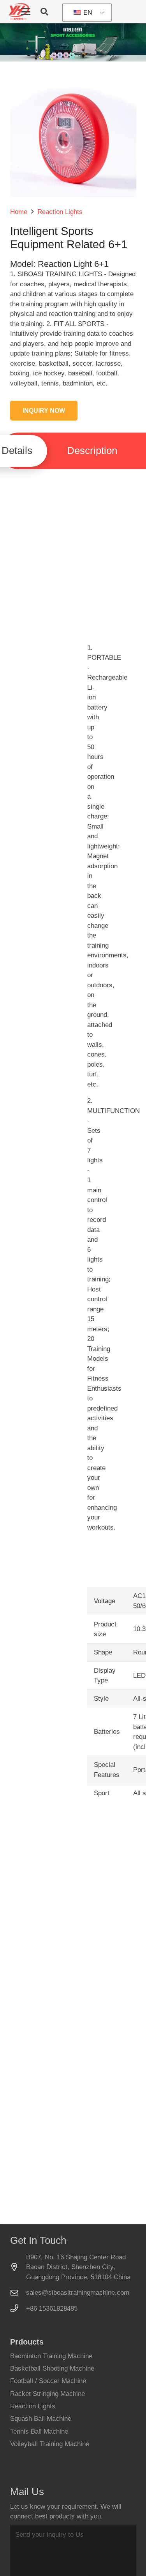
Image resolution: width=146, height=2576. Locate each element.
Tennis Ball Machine (39, 2431)
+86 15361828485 (52, 2309)
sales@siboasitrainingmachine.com (78, 2293)
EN (87, 13)
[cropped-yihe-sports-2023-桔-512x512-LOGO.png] (18, 12)
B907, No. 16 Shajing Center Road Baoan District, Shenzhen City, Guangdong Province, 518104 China (78, 2267)
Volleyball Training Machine (50, 2444)
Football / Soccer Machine (48, 2381)
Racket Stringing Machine (47, 2394)
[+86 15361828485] (18, 2308)
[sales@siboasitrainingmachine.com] (18, 2293)
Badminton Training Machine (51, 2356)
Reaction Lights (33, 2406)
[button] (26, 12)
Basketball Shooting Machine (52, 2368)
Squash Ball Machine (41, 2419)
